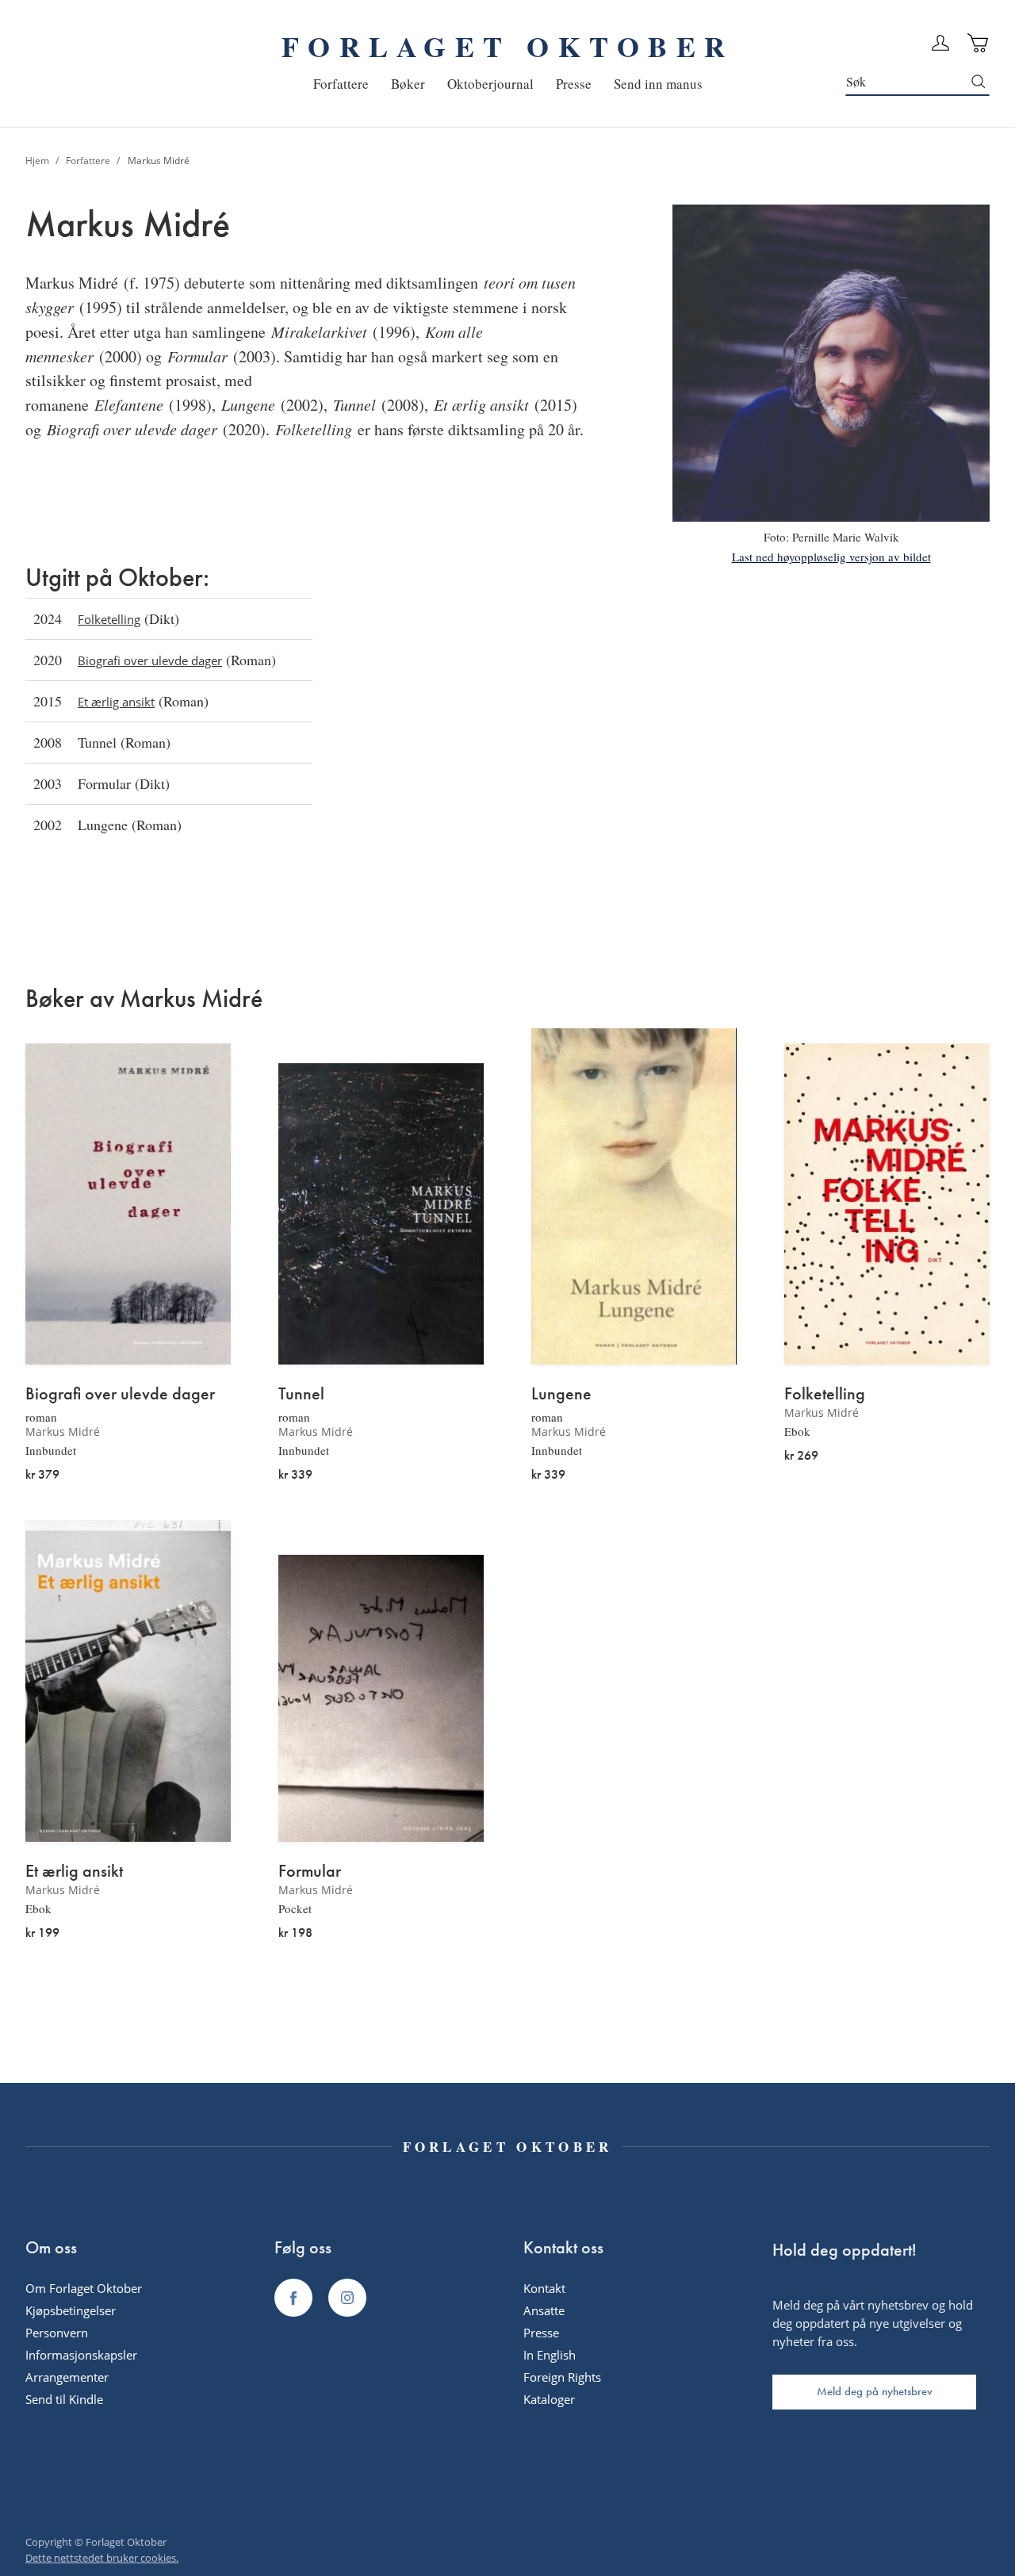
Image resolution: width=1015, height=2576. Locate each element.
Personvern (57, 2333)
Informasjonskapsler (81, 2355)
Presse (541, 2333)
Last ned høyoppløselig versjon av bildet (831, 557)
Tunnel (301, 1394)
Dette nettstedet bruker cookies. (102, 2558)
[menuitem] (341, 84)
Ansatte (544, 2310)
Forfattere (89, 161)
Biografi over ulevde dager (150, 660)
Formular (310, 1871)
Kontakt (544, 2288)
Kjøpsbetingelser (71, 2310)
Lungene (561, 1394)
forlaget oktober (507, 46)
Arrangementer (67, 2377)
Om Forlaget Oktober (84, 2288)
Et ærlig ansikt (116, 702)
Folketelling (109, 619)
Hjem (38, 161)
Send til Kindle (64, 2399)
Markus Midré (63, 1432)
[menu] (508, 84)
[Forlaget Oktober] (293, 2298)
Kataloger (549, 2399)
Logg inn (940, 43)
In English (550, 2355)
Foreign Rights (562, 2377)
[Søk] (979, 82)
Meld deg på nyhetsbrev (875, 2391)
